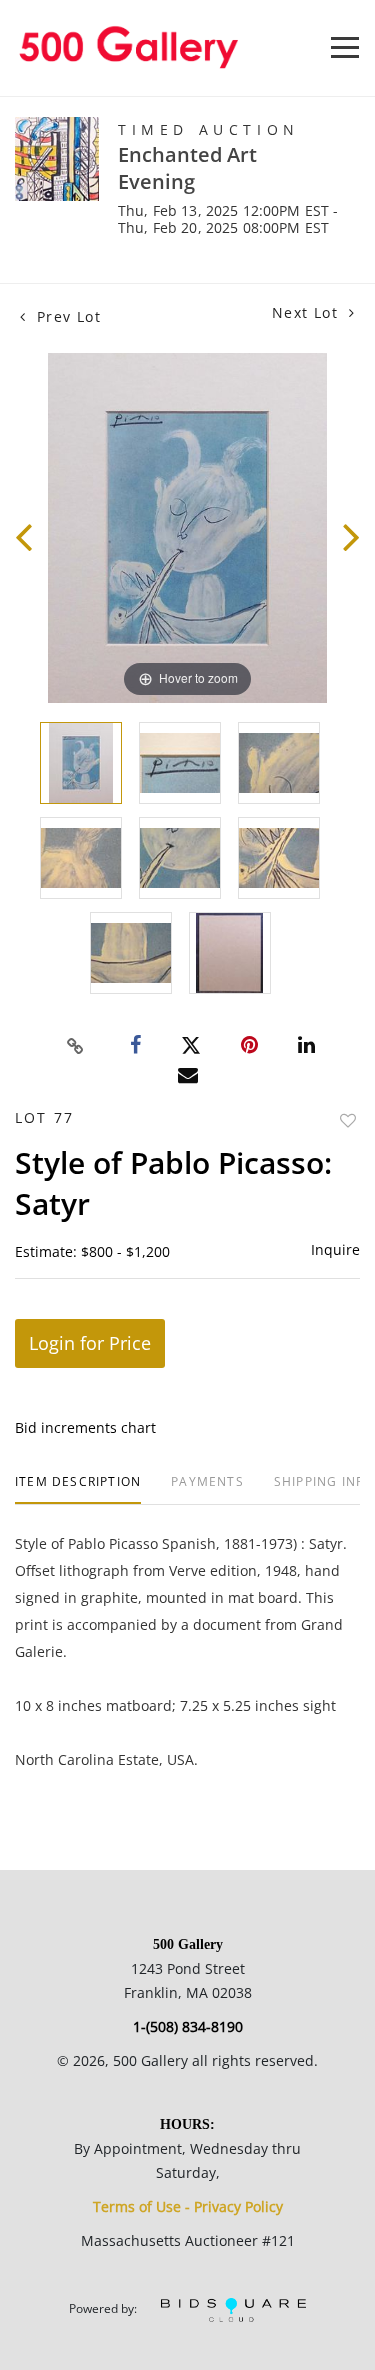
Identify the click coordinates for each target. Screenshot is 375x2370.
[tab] (78, 1489)
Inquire (335, 1249)
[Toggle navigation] (345, 47)
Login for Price (90, 1343)
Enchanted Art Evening (187, 168)
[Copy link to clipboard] (75, 1046)
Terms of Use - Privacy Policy (188, 2206)
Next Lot (308, 312)
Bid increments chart (85, 1427)
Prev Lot (66, 316)
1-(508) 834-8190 (188, 2026)
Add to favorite (348, 1120)
